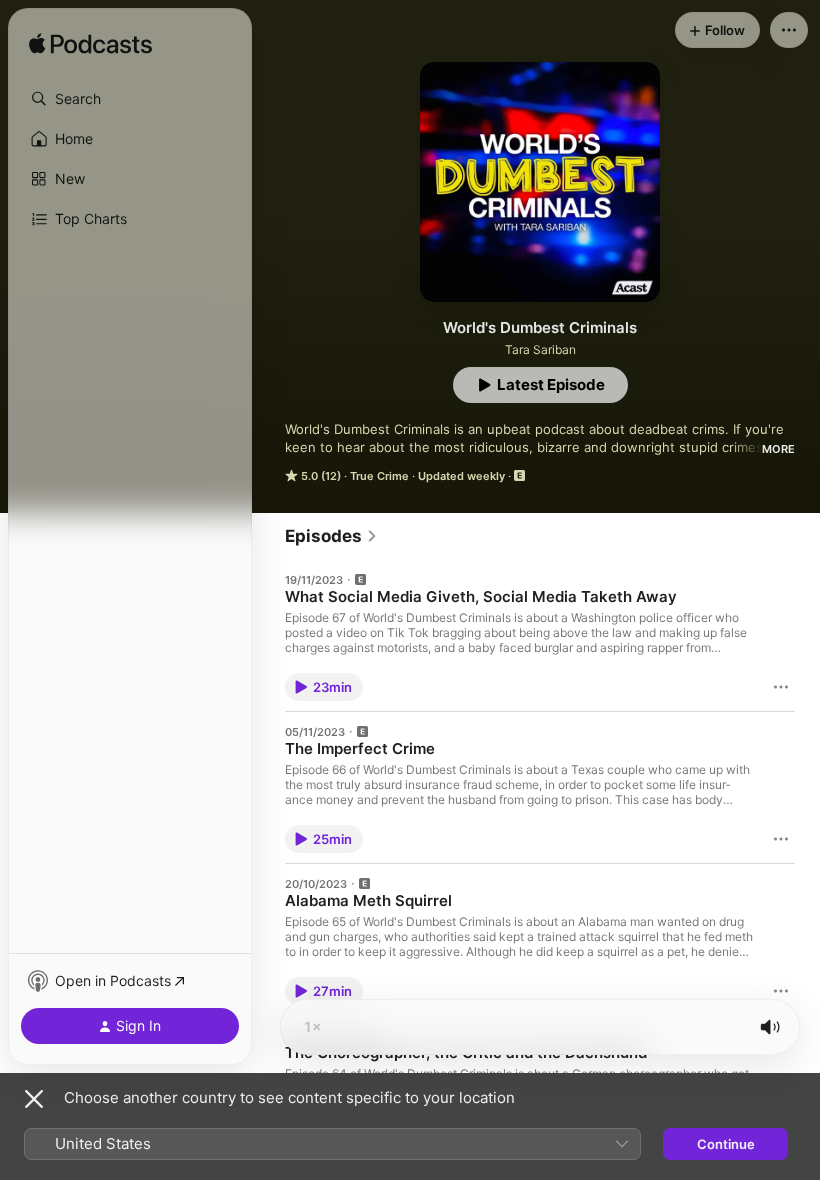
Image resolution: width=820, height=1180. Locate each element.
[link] (331, 536)
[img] (90, 45)
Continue (726, 1144)
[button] (130, 99)
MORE (778, 449)
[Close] (34, 1099)
